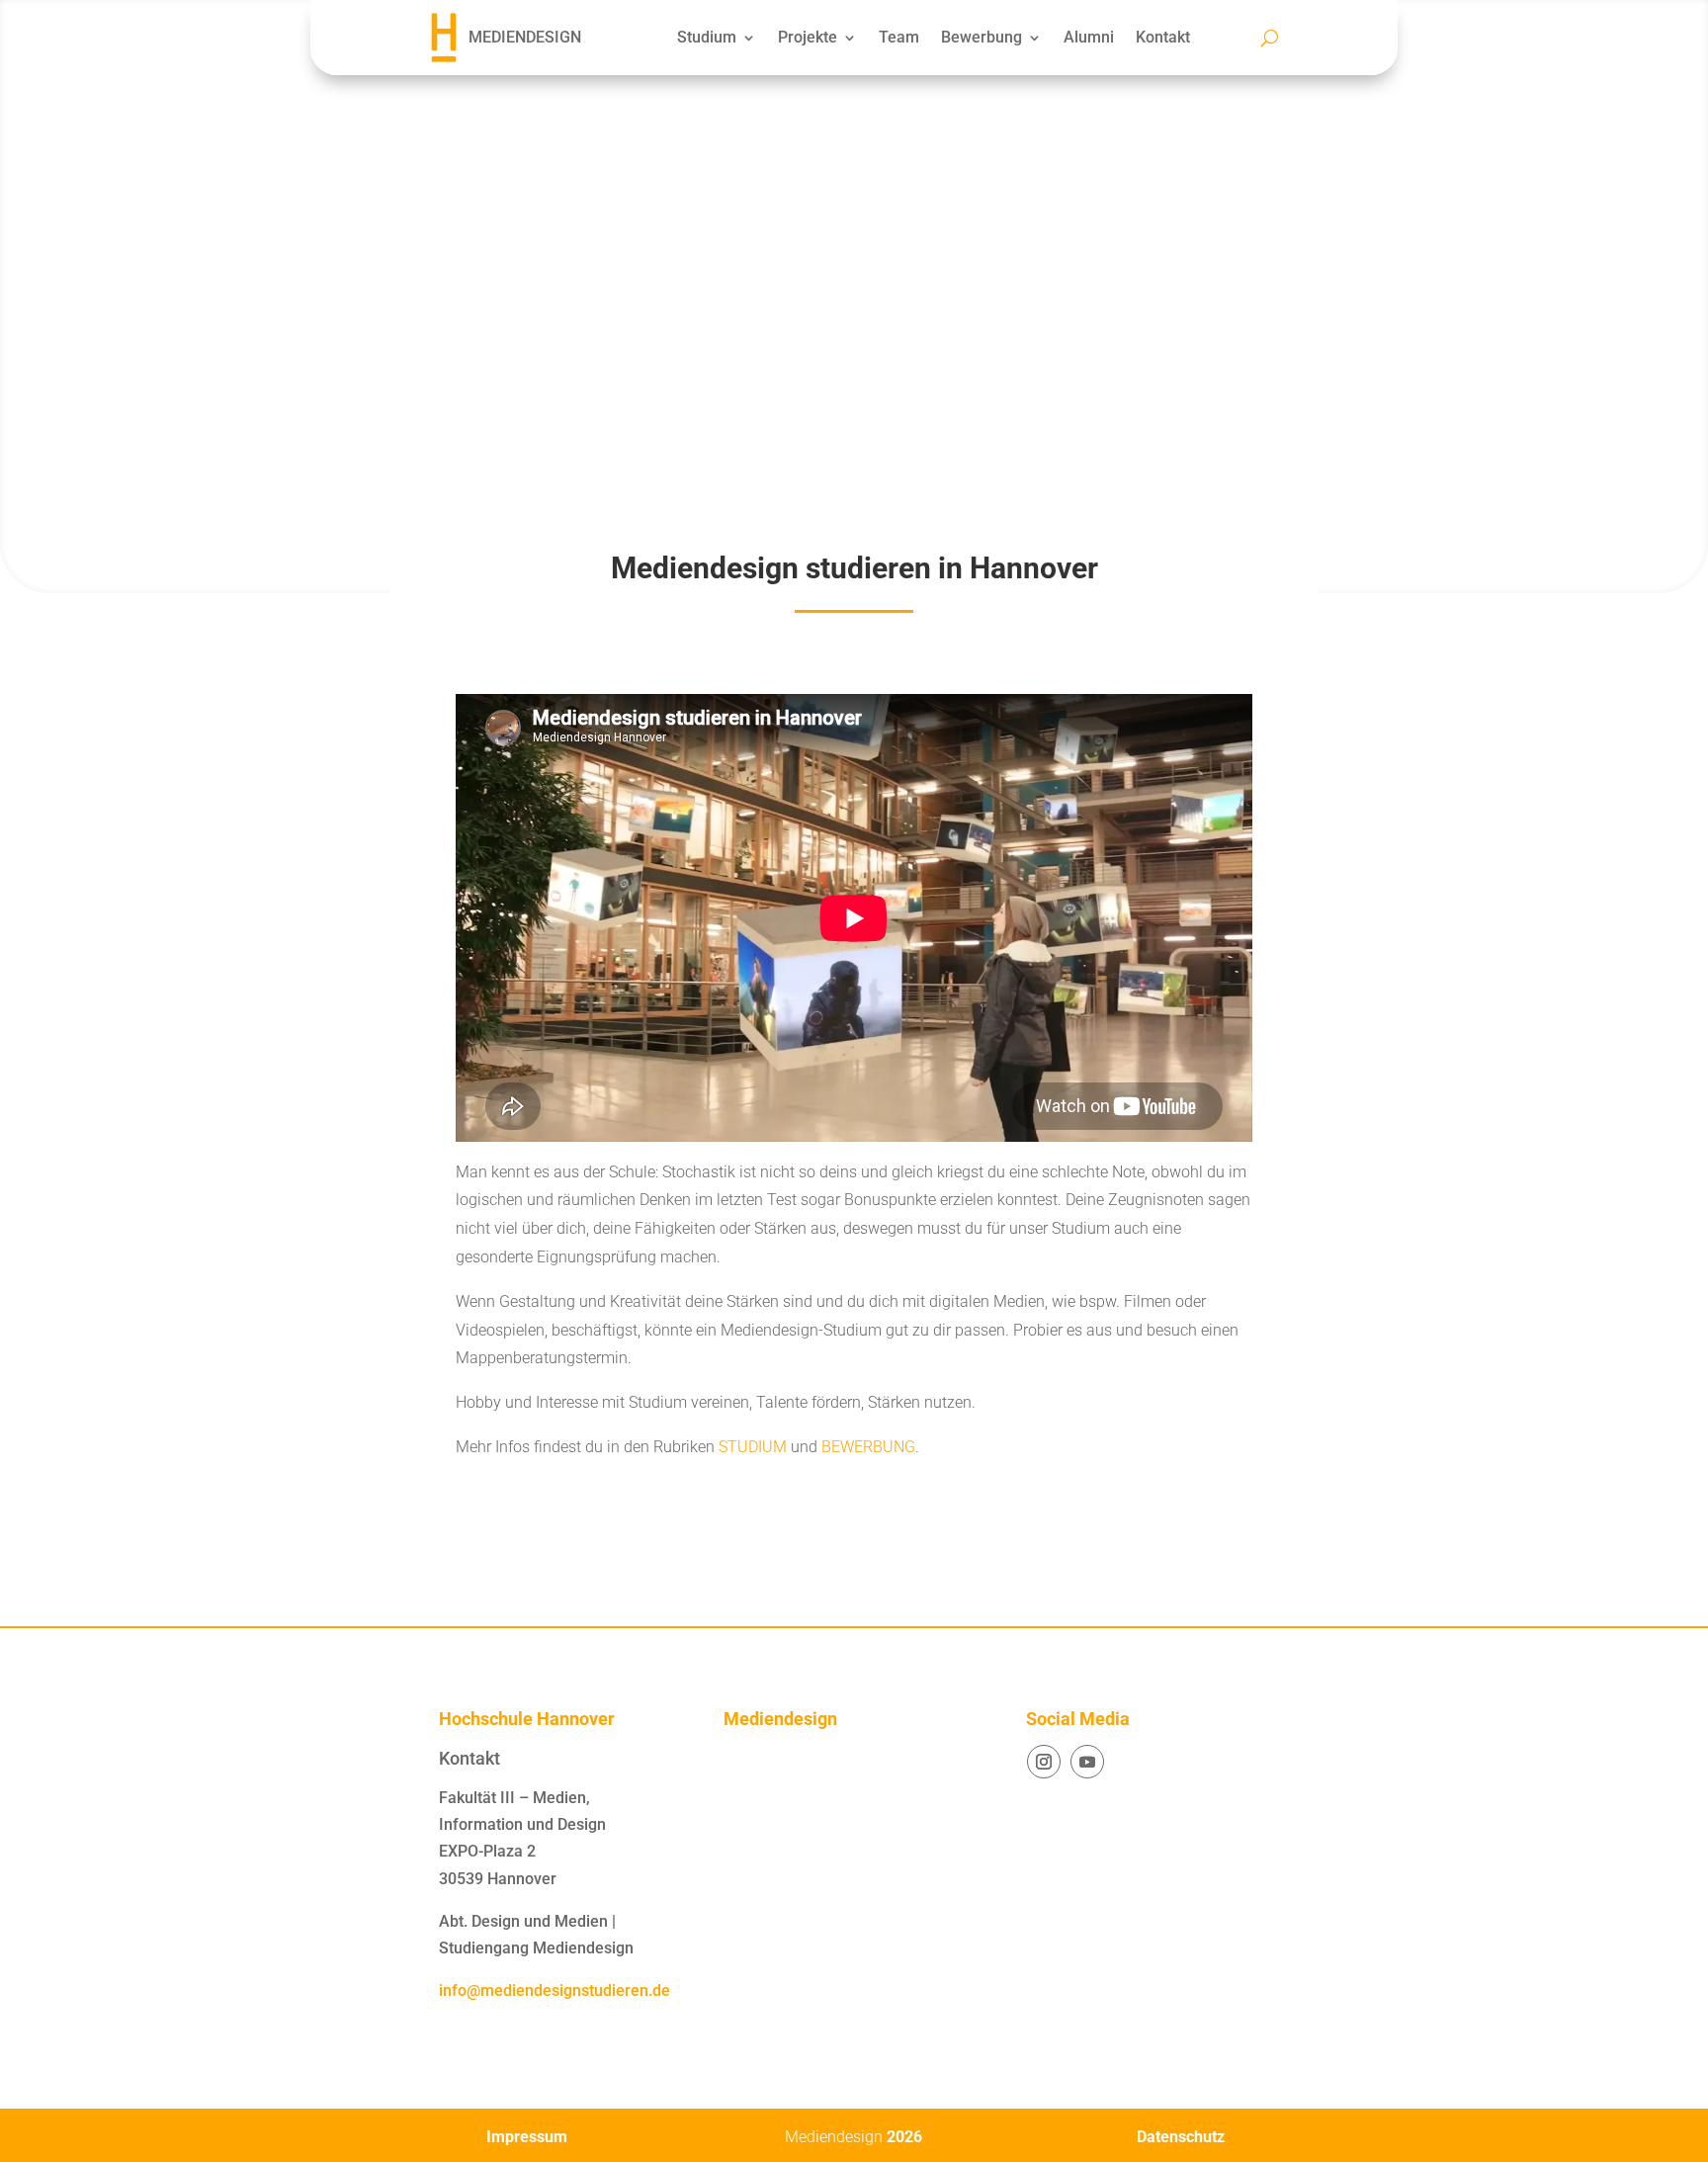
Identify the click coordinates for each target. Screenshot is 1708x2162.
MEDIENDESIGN (525, 37)
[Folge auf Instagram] (1044, 1762)
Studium (707, 37)
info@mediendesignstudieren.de (555, 1990)
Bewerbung (982, 37)
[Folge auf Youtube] (1087, 1762)
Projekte (808, 37)
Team (899, 37)
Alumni (1089, 37)
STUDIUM (753, 1447)
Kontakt (1163, 37)
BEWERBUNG (868, 1447)
